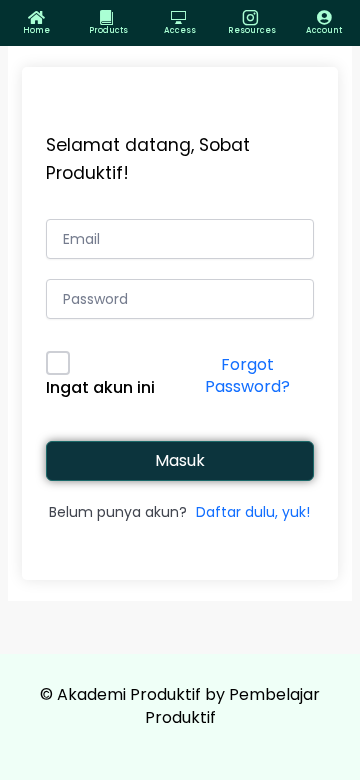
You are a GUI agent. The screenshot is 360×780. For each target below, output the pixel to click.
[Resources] (252, 17)
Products (108, 30)
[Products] (108, 17)
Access (180, 30)
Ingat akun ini (100, 387)
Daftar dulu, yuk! (253, 512)
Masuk (180, 460)
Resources (252, 30)
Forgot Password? (247, 375)
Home (36, 30)
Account (324, 30)
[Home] (36, 17)
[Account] (324, 17)
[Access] (180, 17)
